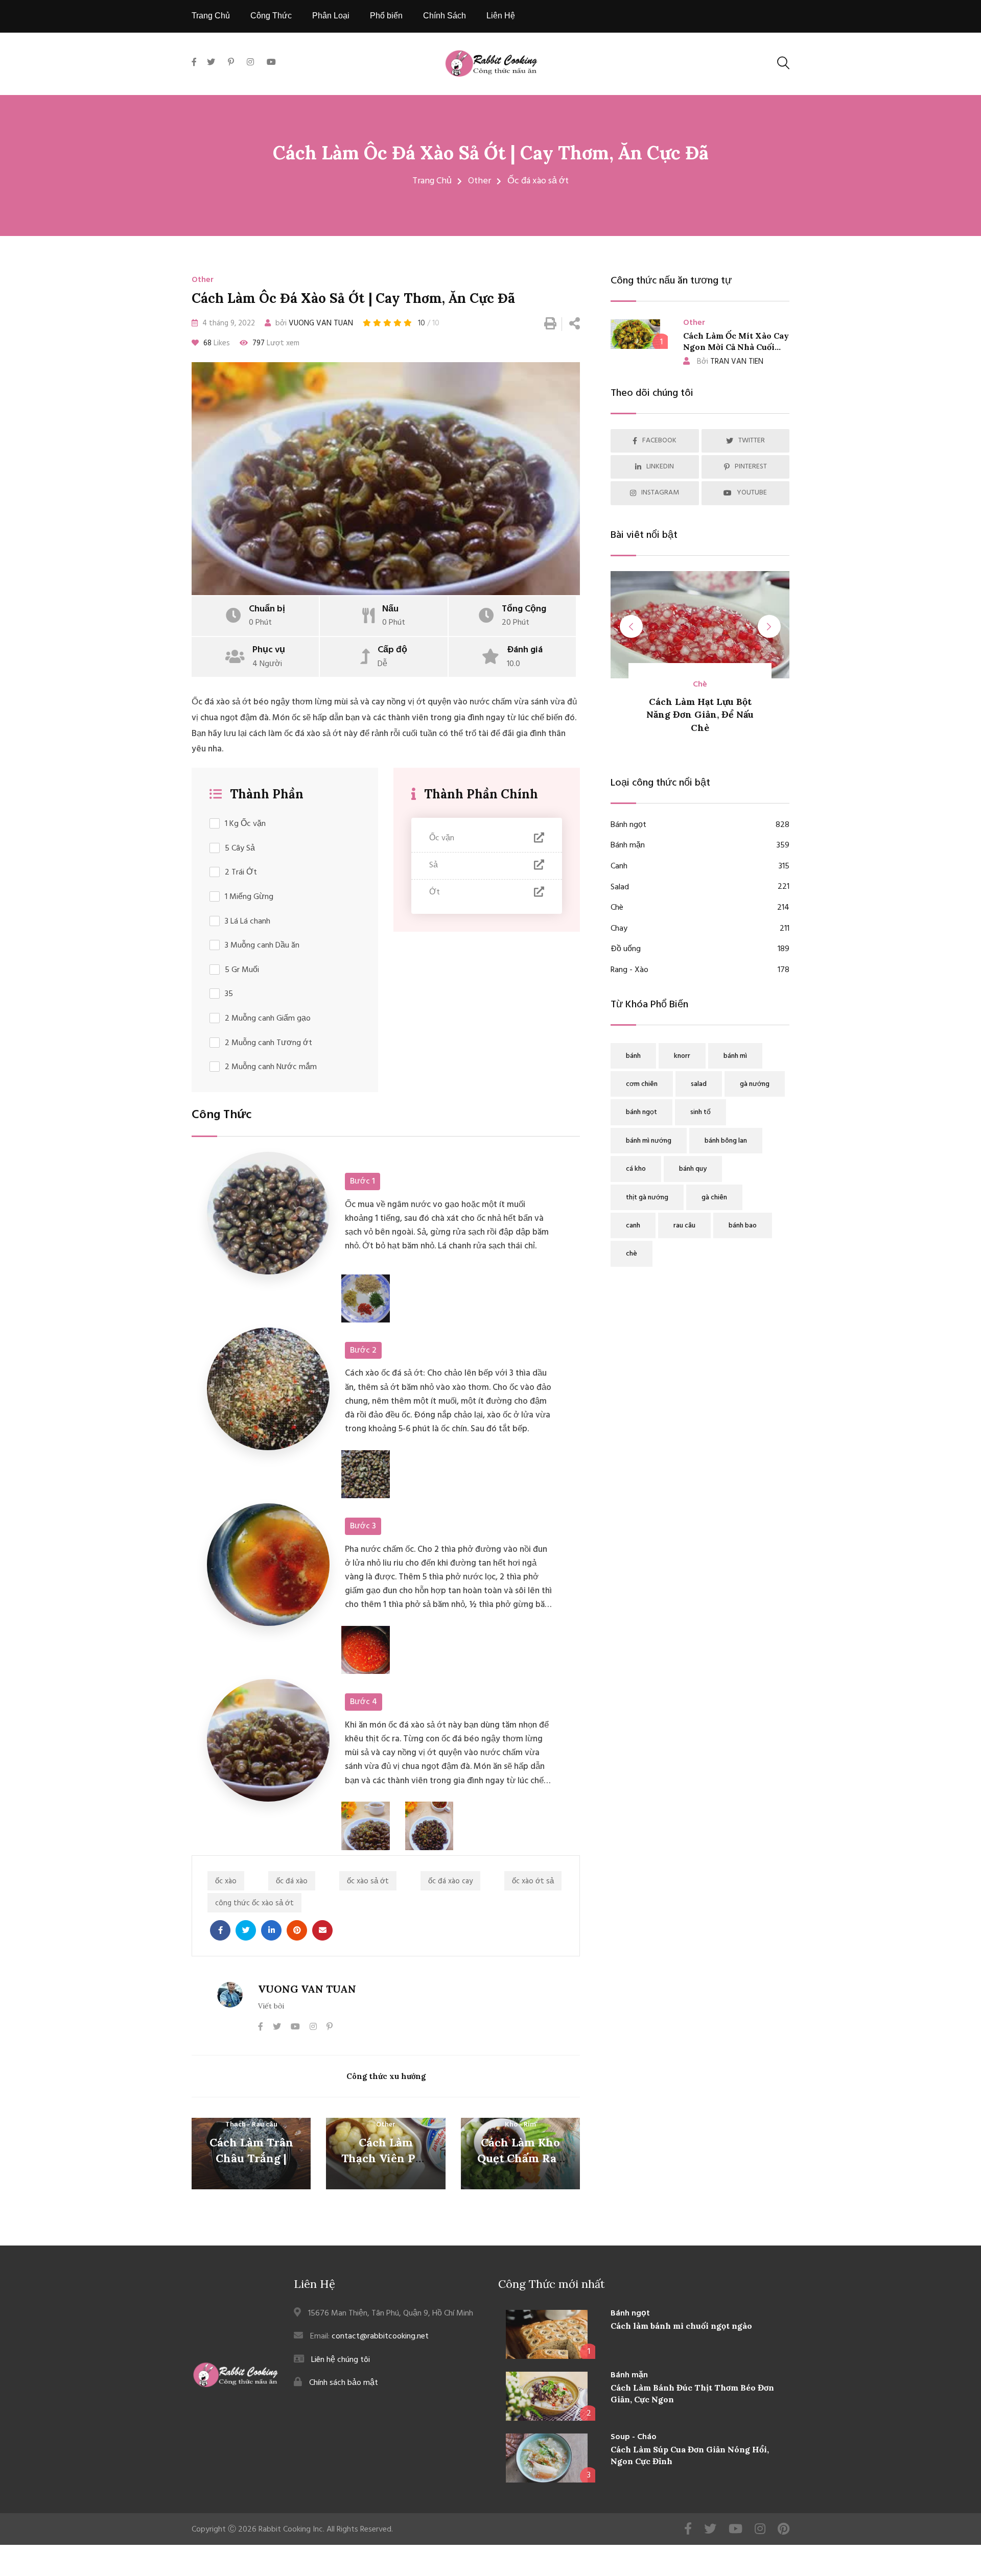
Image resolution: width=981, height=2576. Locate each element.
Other (480, 181)
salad (699, 1084)
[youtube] (271, 63)
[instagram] (250, 63)
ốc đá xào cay (450, 1881)
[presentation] (631, 627)
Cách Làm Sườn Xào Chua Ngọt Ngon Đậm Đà (702, 714)
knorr (682, 1056)
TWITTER (752, 441)
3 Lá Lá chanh (248, 922)
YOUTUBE (752, 493)
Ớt (435, 892)
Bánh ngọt (700, 825)
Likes (217, 343)
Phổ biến (386, 16)
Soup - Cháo (634, 2437)
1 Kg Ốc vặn (245, 824)
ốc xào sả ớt (368, 1881)
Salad (700, 888)
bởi (313, 323)
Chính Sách (445, 16)
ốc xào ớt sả (533, 1881)
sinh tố (700, 1112)
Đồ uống (700, 949)
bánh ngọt (641, 1112)
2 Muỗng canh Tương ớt (268, 1043)
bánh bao (743, 1226)
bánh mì (735, 1056)
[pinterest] (231, 63)
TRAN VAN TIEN (730, 362)
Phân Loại (331, 16)
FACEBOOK (659, 441)
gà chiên (714, 1198)
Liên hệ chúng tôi (341, 2360)
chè (632, 1254)
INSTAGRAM (660, 493)
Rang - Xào (700, 970)
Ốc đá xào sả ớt (538, 181)
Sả (434, 865)
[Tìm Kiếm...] (783, 63)
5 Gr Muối (242, 970)
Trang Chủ (211, 16)
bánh (633, 1056)
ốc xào (226, 1881)
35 (229, 994)
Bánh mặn (700, 846)
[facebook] (197, 74)
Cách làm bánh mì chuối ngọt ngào (681, 2326)
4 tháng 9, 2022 (228, 323)
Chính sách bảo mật (344, 2383)
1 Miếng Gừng (249, 897)
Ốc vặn (442, 838)
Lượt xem (276, 343)
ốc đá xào (292, 1881)
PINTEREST (751, 467)
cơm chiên (642, 1084)
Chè (700, 908)
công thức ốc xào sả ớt (254, 1903)
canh (633, 1226)
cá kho (636, 1169)
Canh (700, 867)
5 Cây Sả (240, 849)
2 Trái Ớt (241, 873)
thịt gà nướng (647, 1198)
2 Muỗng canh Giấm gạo (268, 1019)
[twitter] (211, 63)
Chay (700, 929)
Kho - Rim (520, 2125)
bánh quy (693, 1169)
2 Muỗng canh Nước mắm (271, 1067)
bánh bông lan (726, 1141)
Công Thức (271, 16)
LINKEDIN (660, 467)
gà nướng (755, 1084)
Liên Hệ (501, 16)
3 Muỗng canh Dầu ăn (262, 946)
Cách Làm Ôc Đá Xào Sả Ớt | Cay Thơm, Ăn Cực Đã (491, 153)
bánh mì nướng (649, 1141)
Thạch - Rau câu (251, 2125)
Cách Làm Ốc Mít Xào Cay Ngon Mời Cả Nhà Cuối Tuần (736, 347)
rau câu (684, 1226)
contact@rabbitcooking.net (380, 2336)
